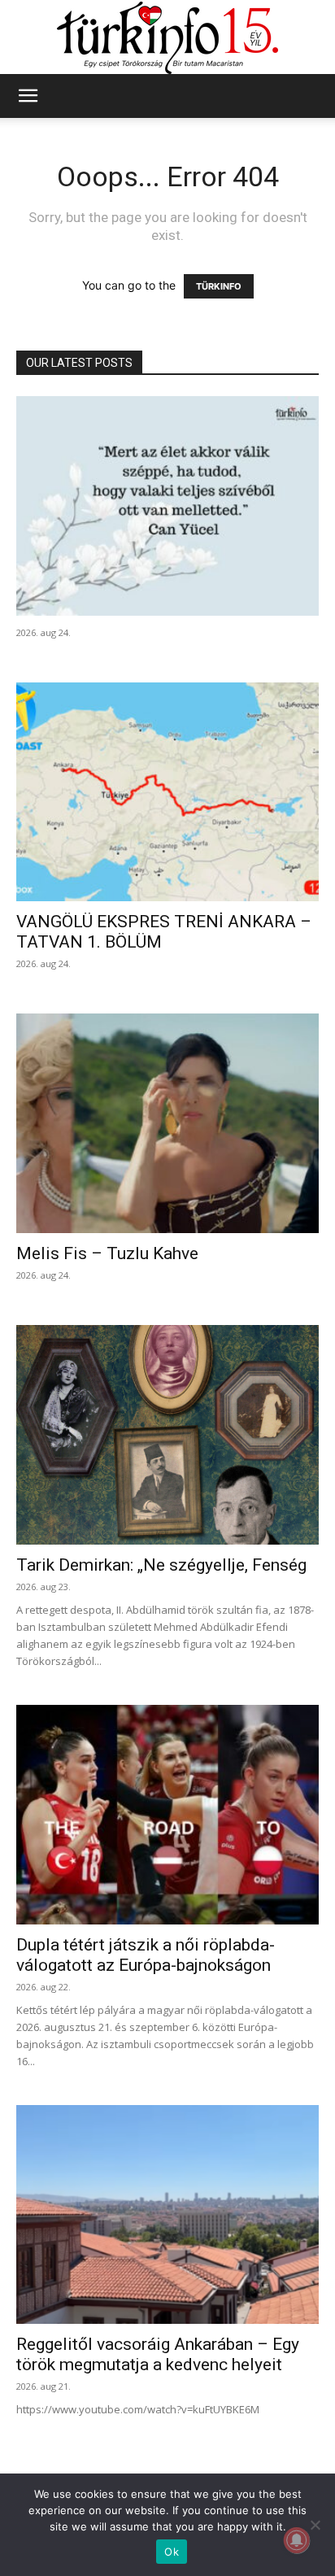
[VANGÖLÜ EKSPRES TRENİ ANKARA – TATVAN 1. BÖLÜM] (167, 792)
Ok (172, 2552)
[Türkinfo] (167, 38)
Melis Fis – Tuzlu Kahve (107, 1253)
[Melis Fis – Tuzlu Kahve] (167, 1123)
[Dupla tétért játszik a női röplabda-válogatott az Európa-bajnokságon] (167, 1815)
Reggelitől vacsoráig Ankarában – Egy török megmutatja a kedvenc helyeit (158, 2354)
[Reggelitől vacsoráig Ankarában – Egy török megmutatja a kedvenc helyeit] (167, 2215)
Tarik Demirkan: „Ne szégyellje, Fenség (161, 1565)
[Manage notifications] (297, 2540)
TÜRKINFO (219, 286)
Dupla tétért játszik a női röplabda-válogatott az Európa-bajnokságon (146, 1955)
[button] (28, 96)
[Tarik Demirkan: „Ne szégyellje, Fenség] (167, 1435)
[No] (315, 2525)
